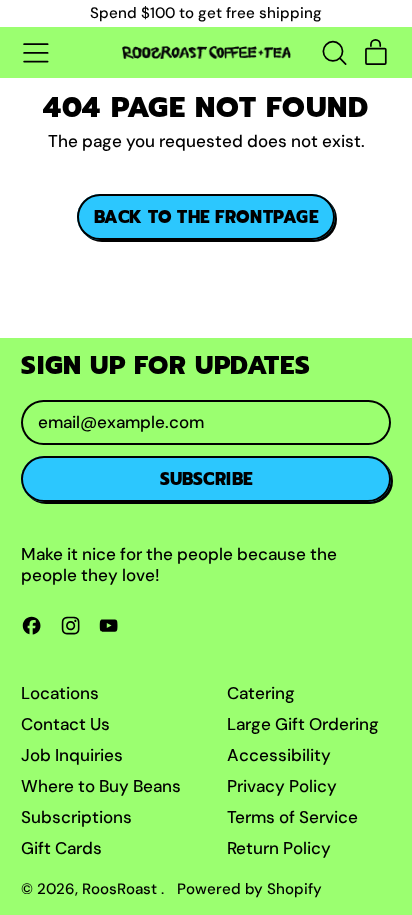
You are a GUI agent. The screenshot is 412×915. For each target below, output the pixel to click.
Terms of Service (292, 817)
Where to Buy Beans (101, 786)
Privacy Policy (282, 786)
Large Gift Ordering (303, 724)
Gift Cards (61, 848)
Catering (261, 693)
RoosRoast (121, 889)
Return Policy (279, 848)
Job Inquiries (72, 755)
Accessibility (279, 755)
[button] (334, 53)
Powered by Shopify (249, 889)
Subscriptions (76, 817)
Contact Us (65, 724)
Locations (60, 693)
